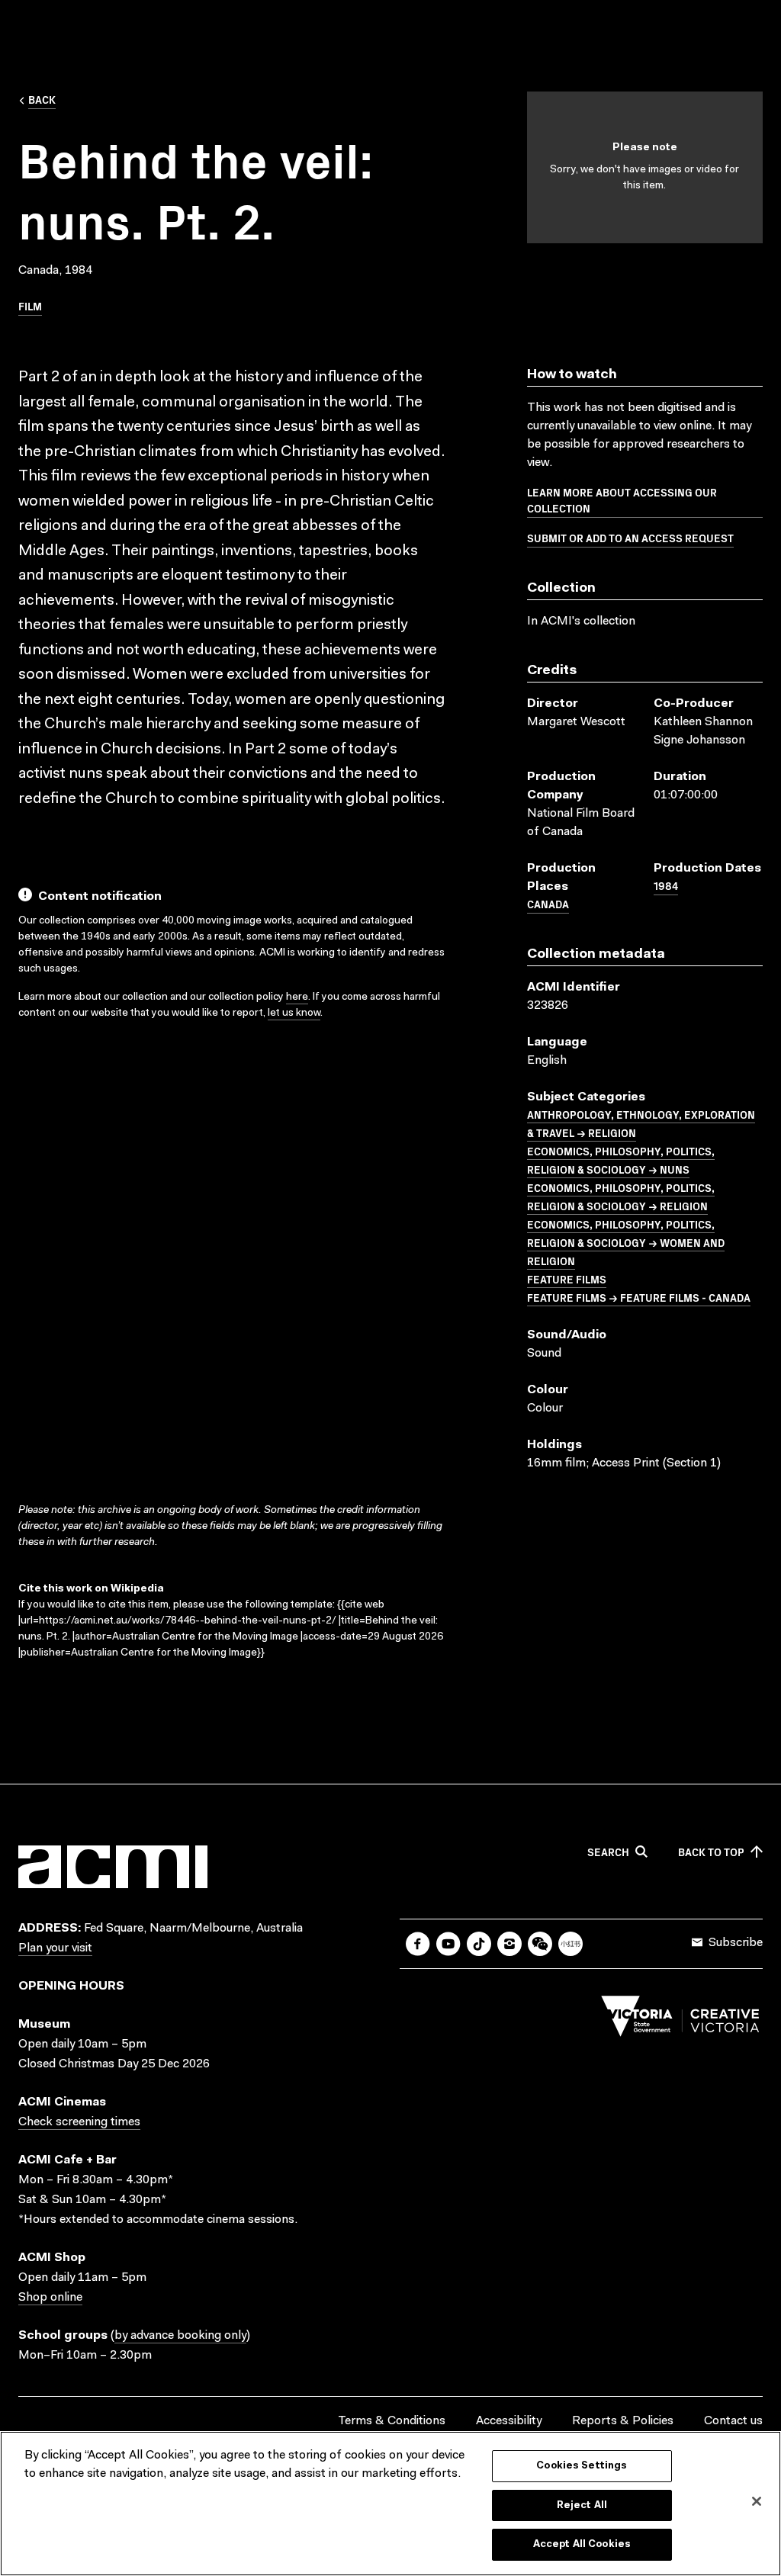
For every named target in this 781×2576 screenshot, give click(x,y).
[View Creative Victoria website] (680, 2020)
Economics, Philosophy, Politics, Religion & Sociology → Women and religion (626, 1242)
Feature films (567, 1279)
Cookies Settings (582, 2466)
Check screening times (79, 2122)
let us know (294, 1013)
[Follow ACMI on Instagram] (509, 1944)
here (297, 997)
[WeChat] (540, 1944)
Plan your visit (55, 1948)
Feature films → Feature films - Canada (639, 1297)
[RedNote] (570, 1944)
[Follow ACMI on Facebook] (418, 1944)
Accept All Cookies (582, 2544)
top (711, 1852)
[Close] (757, 2501)
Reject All (582, 2505)
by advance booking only (180, 2336)
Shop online (50, 2298)
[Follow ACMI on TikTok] (479, 1944)
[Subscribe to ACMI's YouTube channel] (448, 1944)
